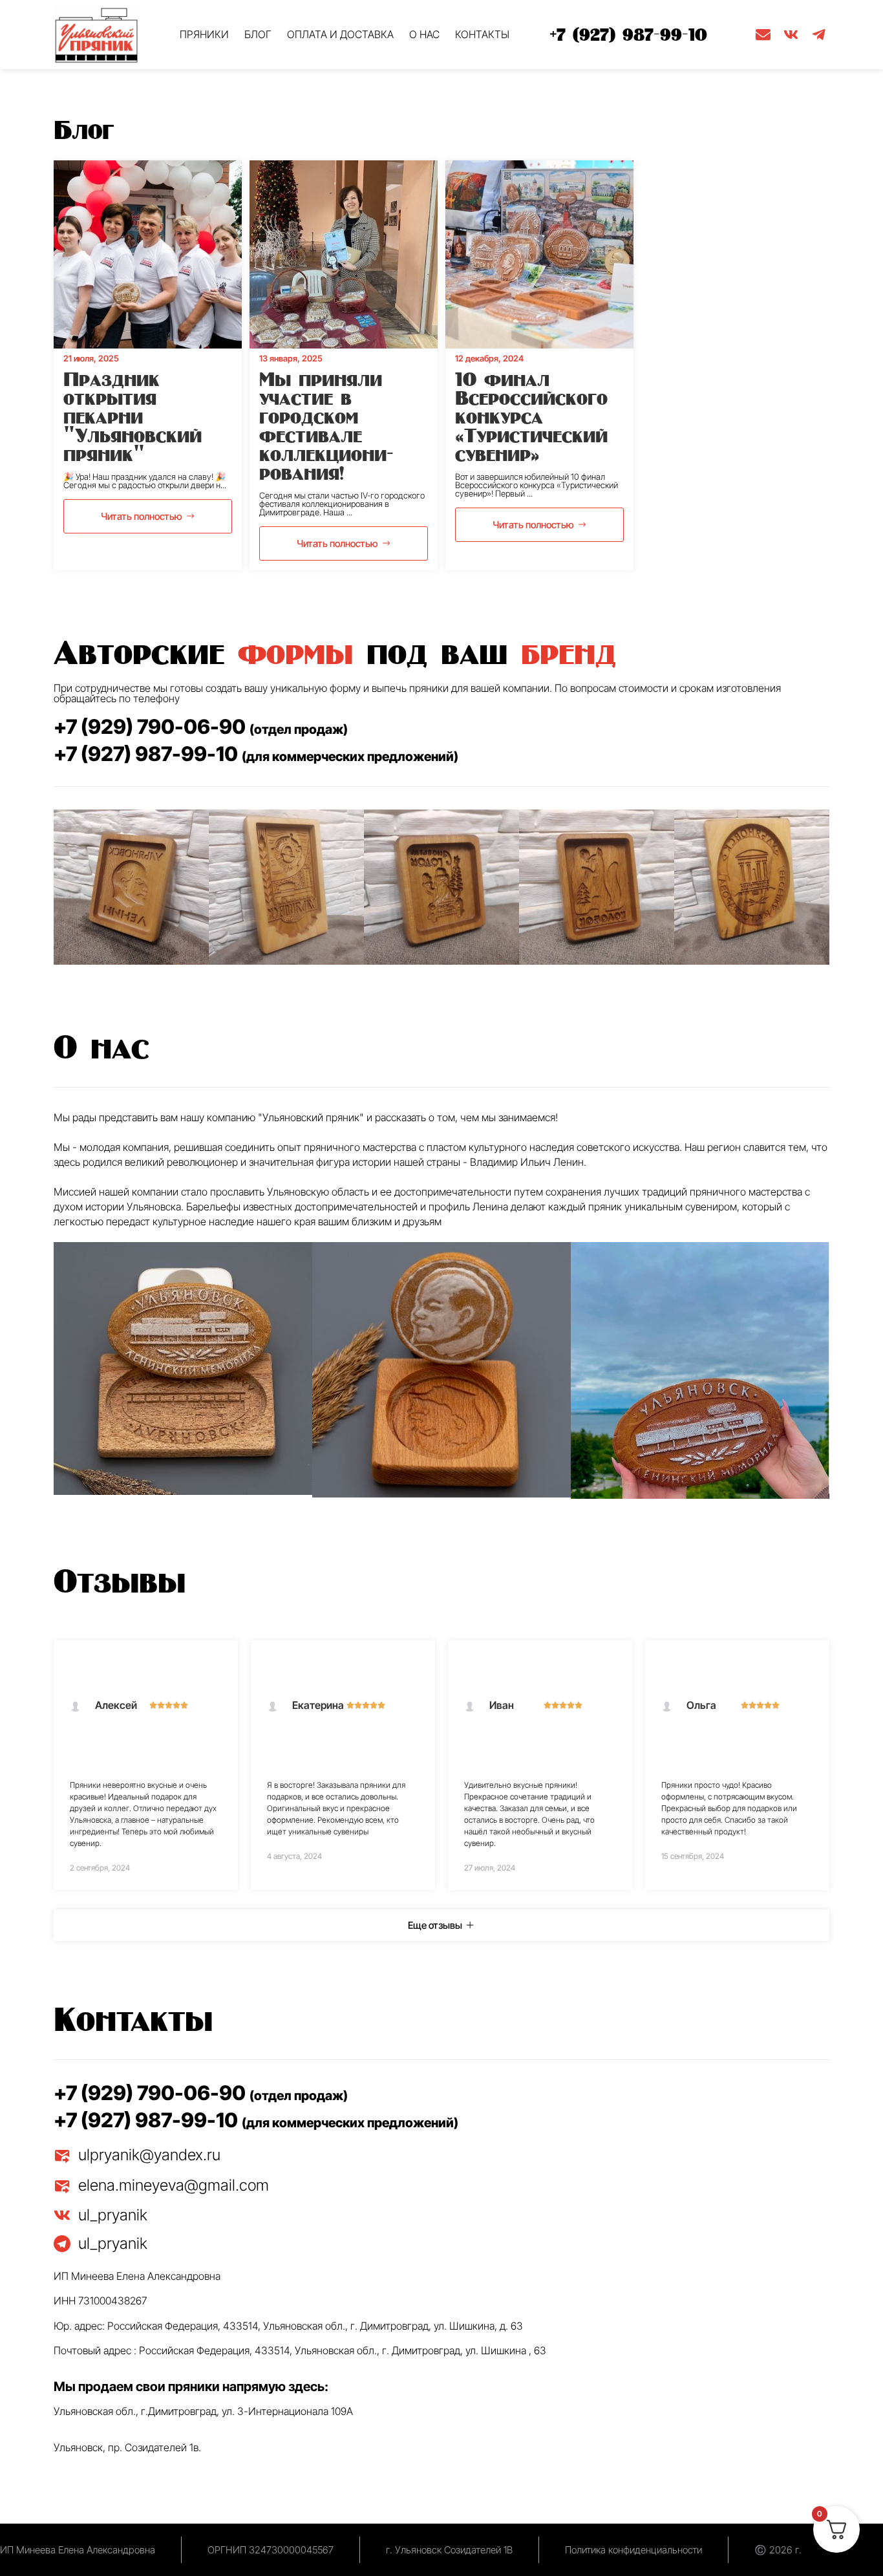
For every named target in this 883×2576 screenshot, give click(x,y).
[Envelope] (763, 35)
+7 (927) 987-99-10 (629, 34)
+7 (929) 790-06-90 (201, 726)
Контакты (482, 34)
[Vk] (791, 35)
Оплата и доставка (340, 34)
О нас (424, 34)
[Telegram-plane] (819, 35)
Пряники (204, 34)
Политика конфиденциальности (633, 2550)
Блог (258, 34)
